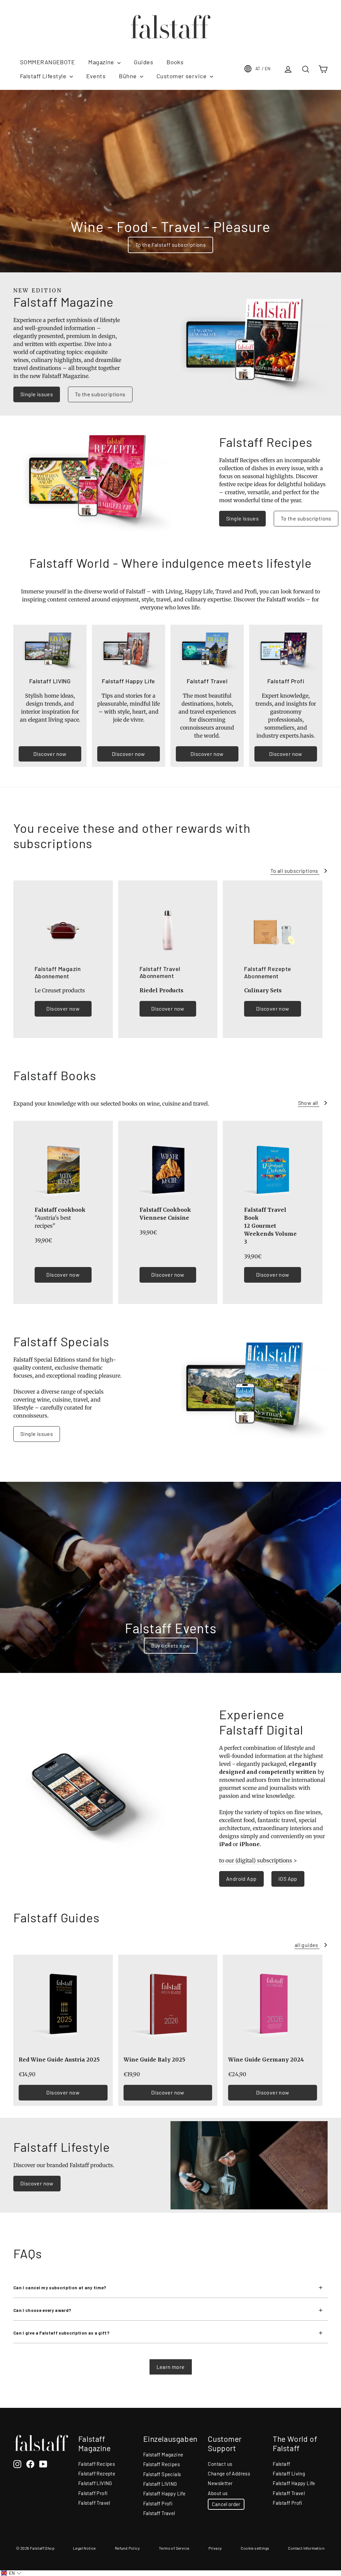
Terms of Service (174, 2548)
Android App (241, 1879)
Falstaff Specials (162, 2474)
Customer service (182, 76)
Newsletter (220, 2483)
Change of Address (229, 2473)
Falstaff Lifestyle (44, 76)
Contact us (220, 2464)
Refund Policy (127, 2548)
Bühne (129, 76)
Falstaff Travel (94, 2503)
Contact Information (306, 2548)
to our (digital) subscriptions (256, 1860)
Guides (144, 62)
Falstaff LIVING (95, 2483)
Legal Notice (84, 2548)
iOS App (288, 1879)
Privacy (215, 2548)
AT (263, 69)
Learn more (171, 2367)
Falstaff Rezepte (97, 2473)
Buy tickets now (171, 1645)
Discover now (50, 754)
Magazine (102, 62)
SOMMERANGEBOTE (47, 62)
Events (96, 76)
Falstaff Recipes (97, 2464)
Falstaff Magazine (163, 2454)
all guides (307, 1945)
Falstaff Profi (93, 2493)
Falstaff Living (289, 2473)
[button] (11, 2573)
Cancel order (226, 2504)
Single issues (37, 394)
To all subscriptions (295, 871)
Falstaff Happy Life (165, 2493)
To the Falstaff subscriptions (171, 245)
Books (175, 62)
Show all (309, 1103)
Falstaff (281, 2464)
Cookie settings (255, 2548)
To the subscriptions (100, 394)
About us (218, 2493)
